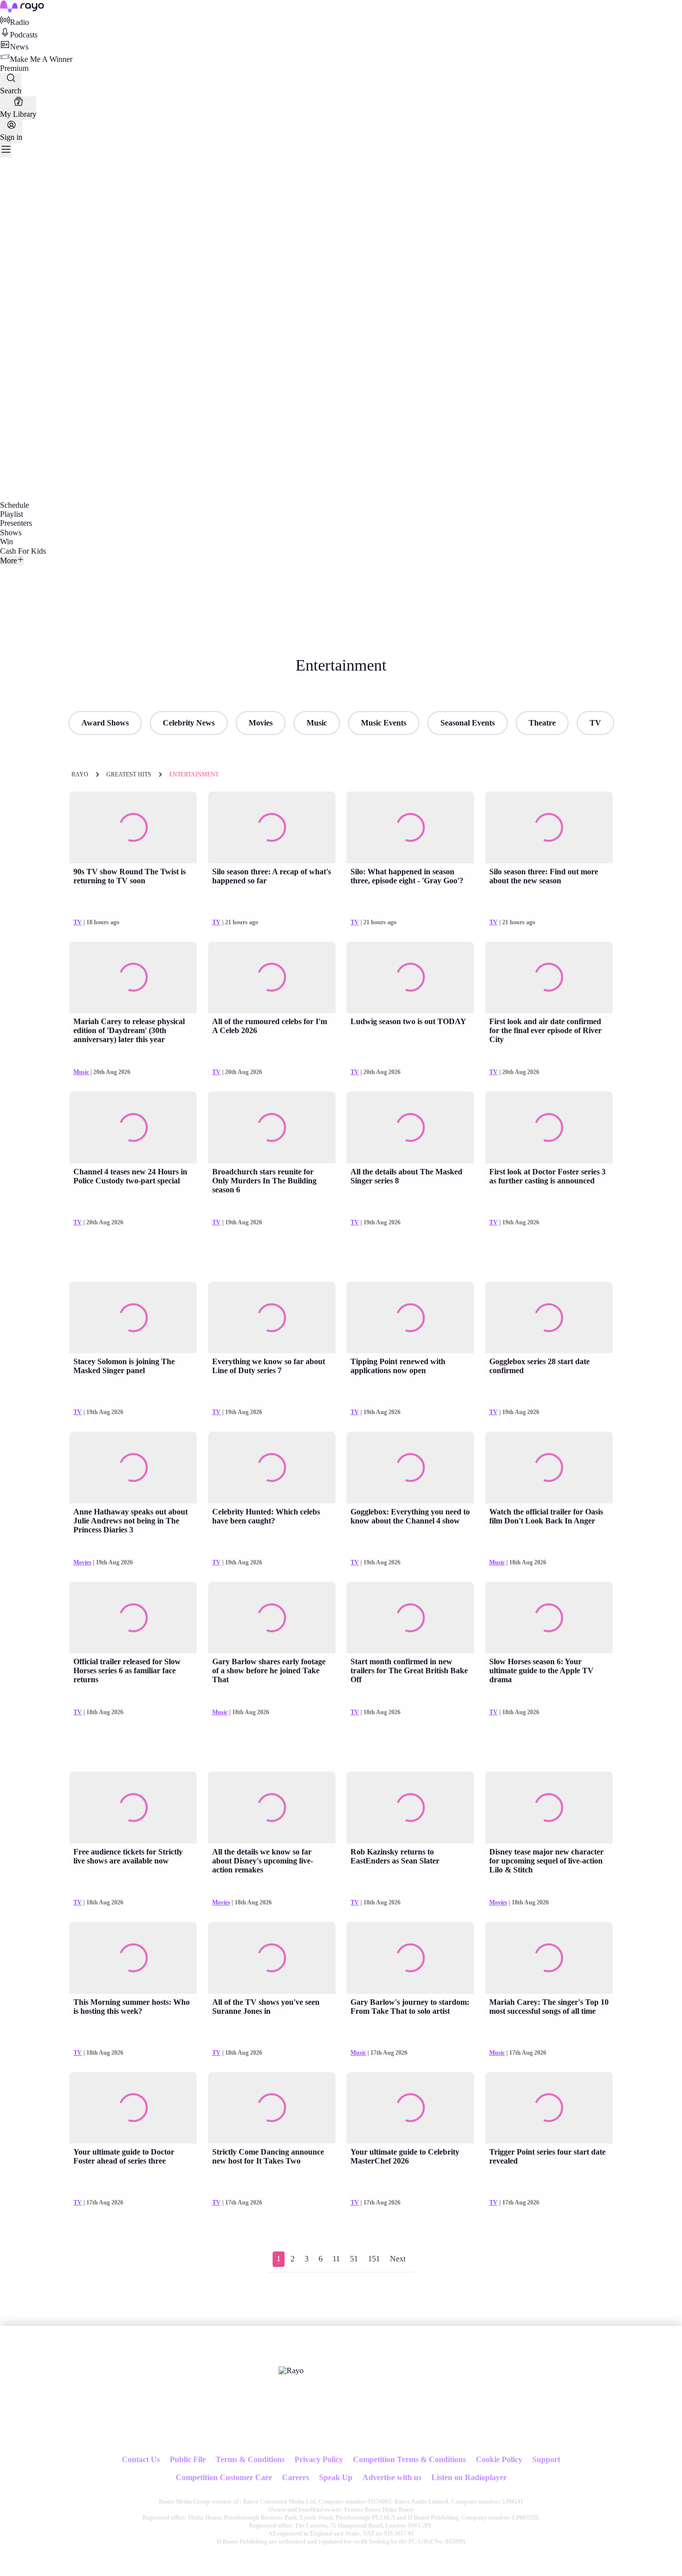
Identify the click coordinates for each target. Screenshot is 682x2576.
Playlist (11, 514)
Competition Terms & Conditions (409, 2459)
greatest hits (129, 774)
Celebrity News (189, 723)
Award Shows (105, 723)
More (8, 560)
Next (398, 2259)
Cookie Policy (499, 2459)
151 (374, 2259)
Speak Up (336, 2477)
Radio (19, 22)
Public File (188, 2459)
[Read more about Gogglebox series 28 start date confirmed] (549, 1318)
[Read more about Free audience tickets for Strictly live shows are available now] (133, 1808)
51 (354, 2259)
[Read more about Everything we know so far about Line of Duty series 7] (272, 1318)
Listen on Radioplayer (469, 2477)
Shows (11, 533)
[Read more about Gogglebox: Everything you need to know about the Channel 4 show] (410, 1468)
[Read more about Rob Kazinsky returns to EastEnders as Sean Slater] (410, 1808)
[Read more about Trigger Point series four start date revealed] (549, 2108)
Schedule (14, 505)
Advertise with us (392, 2477)
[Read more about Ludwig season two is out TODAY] (410, 978)
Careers (296, 2477)
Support (546, 2459)
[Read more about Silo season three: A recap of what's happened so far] (272, 827)
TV (595, 723)
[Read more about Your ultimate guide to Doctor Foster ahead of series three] (133, 2108)
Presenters (16, 523)
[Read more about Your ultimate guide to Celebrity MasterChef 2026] (410, 2108)
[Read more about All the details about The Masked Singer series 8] (410, 1127)
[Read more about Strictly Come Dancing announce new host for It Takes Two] (272, 2108)
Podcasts (24, 35)
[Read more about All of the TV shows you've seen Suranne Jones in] (272, 1958)
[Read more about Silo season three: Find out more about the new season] (549, 827)
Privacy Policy (319, 2459)
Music (317, 723)
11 (336, 2259)
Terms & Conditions (250, 2459)
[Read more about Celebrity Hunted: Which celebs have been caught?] (272, 1468)
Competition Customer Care (224, 2477)
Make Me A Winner (41, 59)
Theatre (542, 723)
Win (6, 542)
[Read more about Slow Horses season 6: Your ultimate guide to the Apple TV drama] (549, 1618)
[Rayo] (291, 2371)
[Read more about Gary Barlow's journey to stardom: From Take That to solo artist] (410, 1958)
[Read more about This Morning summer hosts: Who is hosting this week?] (133, 1958)
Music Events (384, 723)
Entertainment (194, 774)
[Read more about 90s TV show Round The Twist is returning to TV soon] (133, 827)
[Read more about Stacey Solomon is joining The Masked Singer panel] (133, 1318)
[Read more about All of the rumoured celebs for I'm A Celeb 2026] (272, 978)
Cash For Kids (23, 551)
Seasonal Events (468, 723)
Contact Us (141, 2459)
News (19, 47)
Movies (261, 723)
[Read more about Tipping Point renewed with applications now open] (410, 1318)
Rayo (80, 774)
